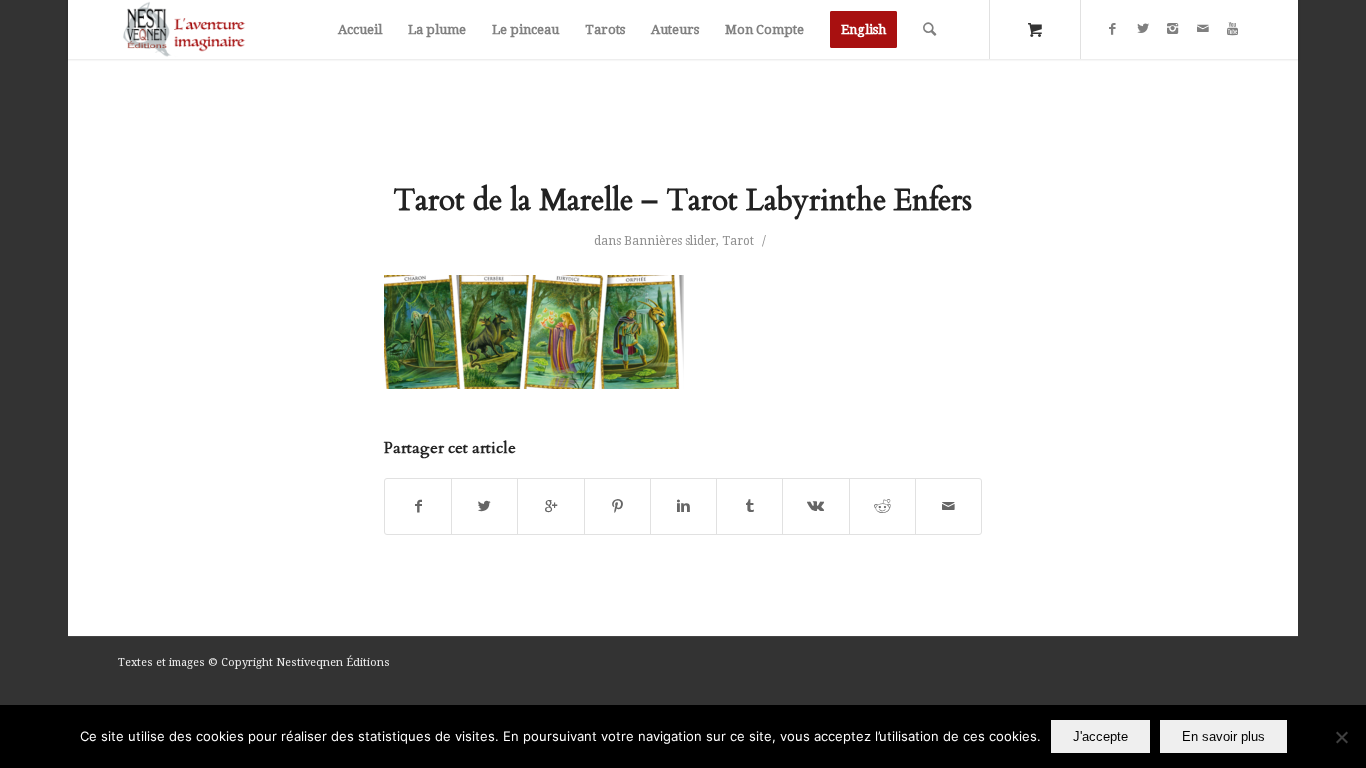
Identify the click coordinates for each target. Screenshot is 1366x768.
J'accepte (1100, 736)
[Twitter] (1143, 29)
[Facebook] (1113, 29)
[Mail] (1203, 29)
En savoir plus (1223, 736)
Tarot (738, 241)
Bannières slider (670, 241)
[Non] (1341, 737)
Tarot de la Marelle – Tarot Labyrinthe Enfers (682, 200)
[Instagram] (1173, 29)
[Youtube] (1233, 29)
